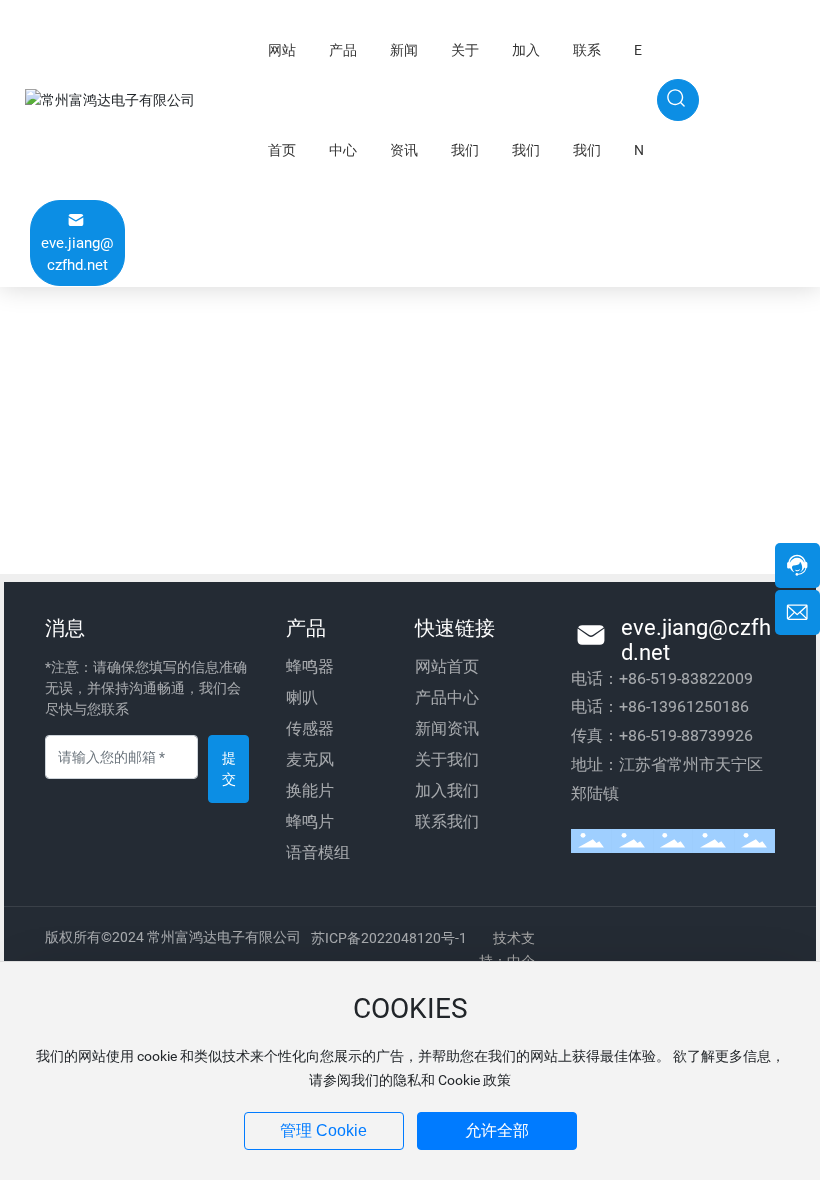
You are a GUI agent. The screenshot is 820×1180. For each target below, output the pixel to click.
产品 (306, 628)
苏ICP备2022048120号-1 (389, 938)
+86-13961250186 (684, 706)
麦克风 (310, 759)
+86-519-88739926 (686, 735)
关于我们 (447, 759)
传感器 (310, 728)
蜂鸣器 (310, 666)
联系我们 (447, 821)
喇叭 (302, 697)
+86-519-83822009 (686, 678)
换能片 (310, 790)
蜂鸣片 (310, 821)
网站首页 (447, 666)
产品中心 (447, 697)
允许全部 (497, 1130)
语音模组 (318, 852)
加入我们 (447, 790)
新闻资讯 (447, 728)
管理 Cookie (323, 1130)
